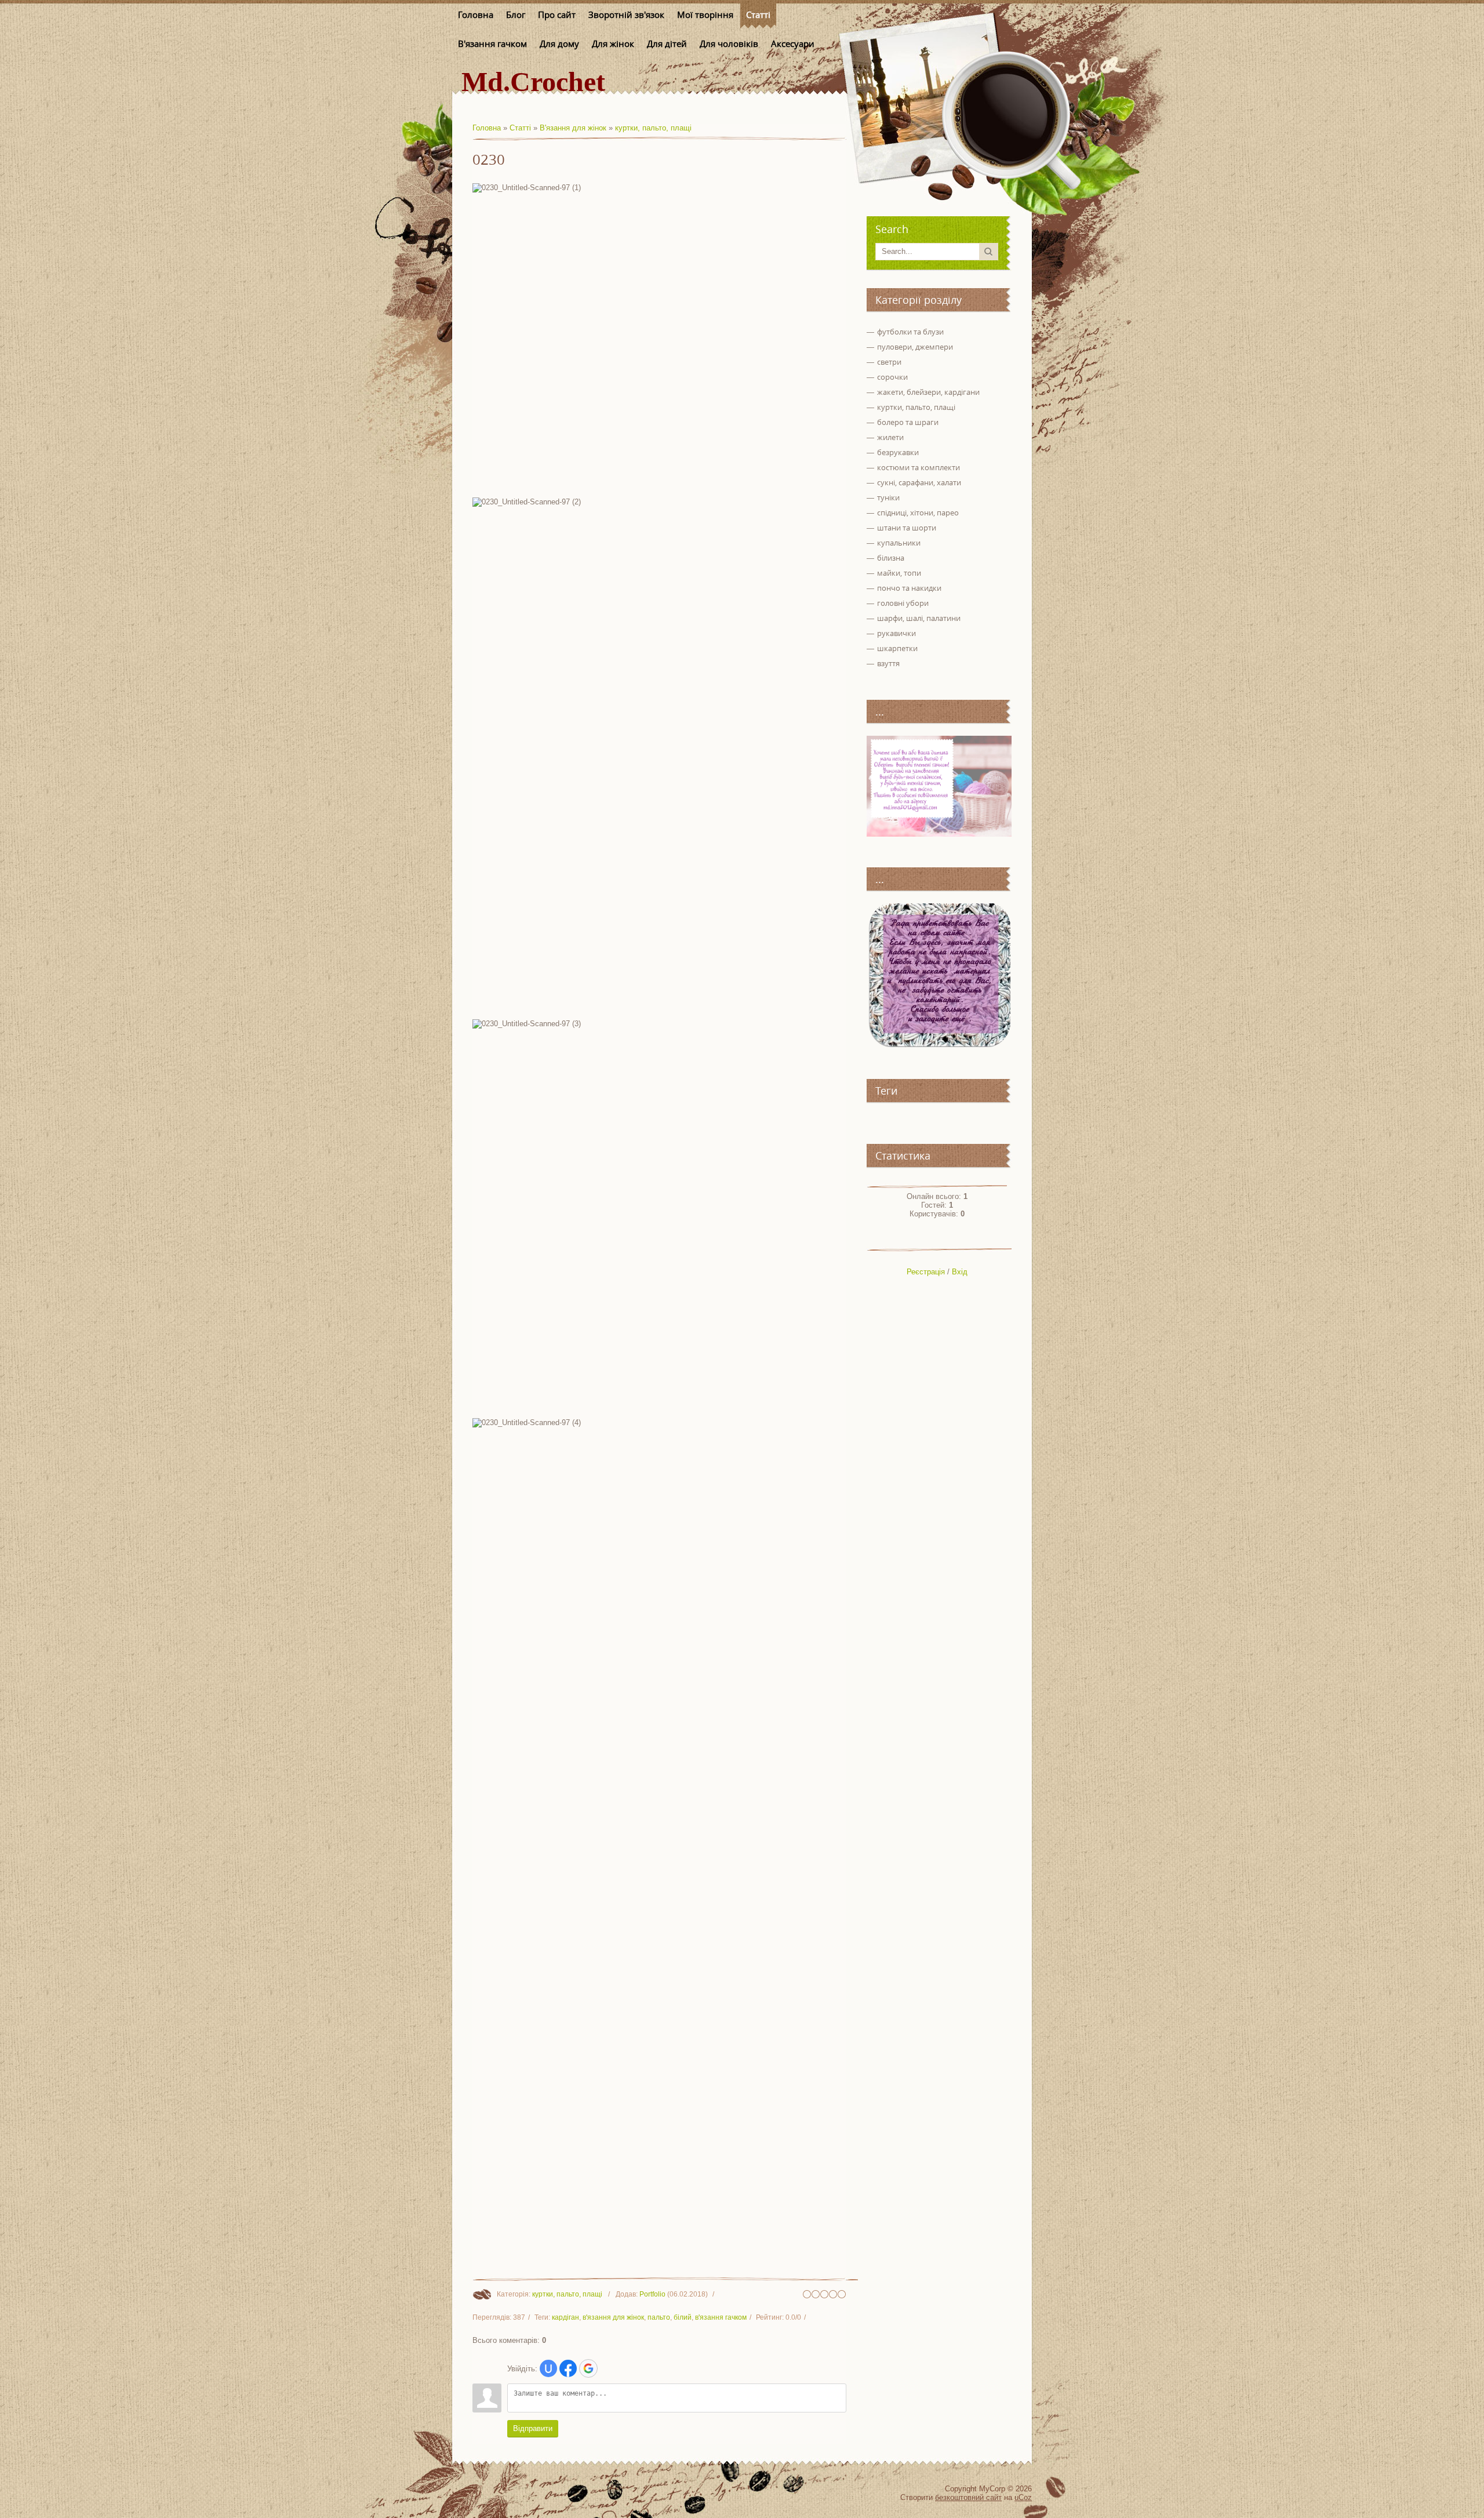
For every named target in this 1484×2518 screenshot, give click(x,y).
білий (683, 2317)
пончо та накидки (909, 588)
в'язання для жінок (613, 2317)
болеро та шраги (908, 422)
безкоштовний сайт (968, 2497)
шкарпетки (897, 648)
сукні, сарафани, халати (919, 482)
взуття (888, 663)
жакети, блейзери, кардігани (928, 392)
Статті (520, 128)
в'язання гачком (721, 2317)
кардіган (565, 2317)
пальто (659, 2317)
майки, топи (899, 573)
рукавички (896, 633)
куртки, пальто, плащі (653, 128)
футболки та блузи (910, 332)
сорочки (892, 377)
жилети (890, 437)
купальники (899, 543)
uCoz (1023, 2497)
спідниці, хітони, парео (918, 513)
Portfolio (652, 2294)
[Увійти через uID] (548, 2368)
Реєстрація (926, 1272)
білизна (891, 558)
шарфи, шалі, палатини (919, 618)
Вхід (960, 1272)
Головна (487, 128)
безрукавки (898, 452)
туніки (888, 497)
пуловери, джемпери (915, 347)
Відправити (533, 2428)
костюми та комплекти (919, 467)
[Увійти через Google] (588, 2368)
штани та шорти (907, 528)
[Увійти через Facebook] (568, 2368)
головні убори (903, 603)
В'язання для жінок (573, 128)
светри (889, 362)
